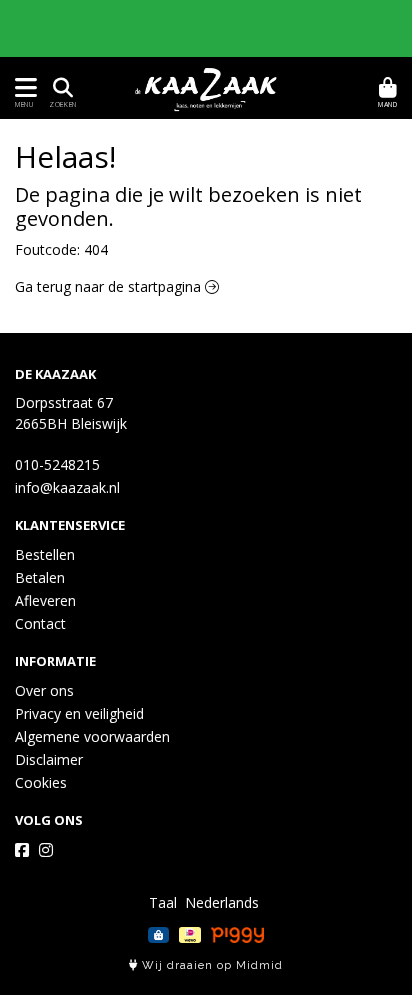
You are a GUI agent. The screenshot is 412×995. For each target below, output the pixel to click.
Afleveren (45, 600)
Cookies (41, 782)
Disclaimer (49, 759)
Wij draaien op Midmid (210, 965)
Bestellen (45, 554)
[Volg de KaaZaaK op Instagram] (46, 850)
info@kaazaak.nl (67, 487)
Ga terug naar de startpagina (110, 286)
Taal (163, 902)
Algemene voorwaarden (92, 736)
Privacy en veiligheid (79, 713)
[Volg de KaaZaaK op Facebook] (22, 850)
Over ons (44, 690)
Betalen (40, 577)
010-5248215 (57, 464)
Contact (40, 623)
